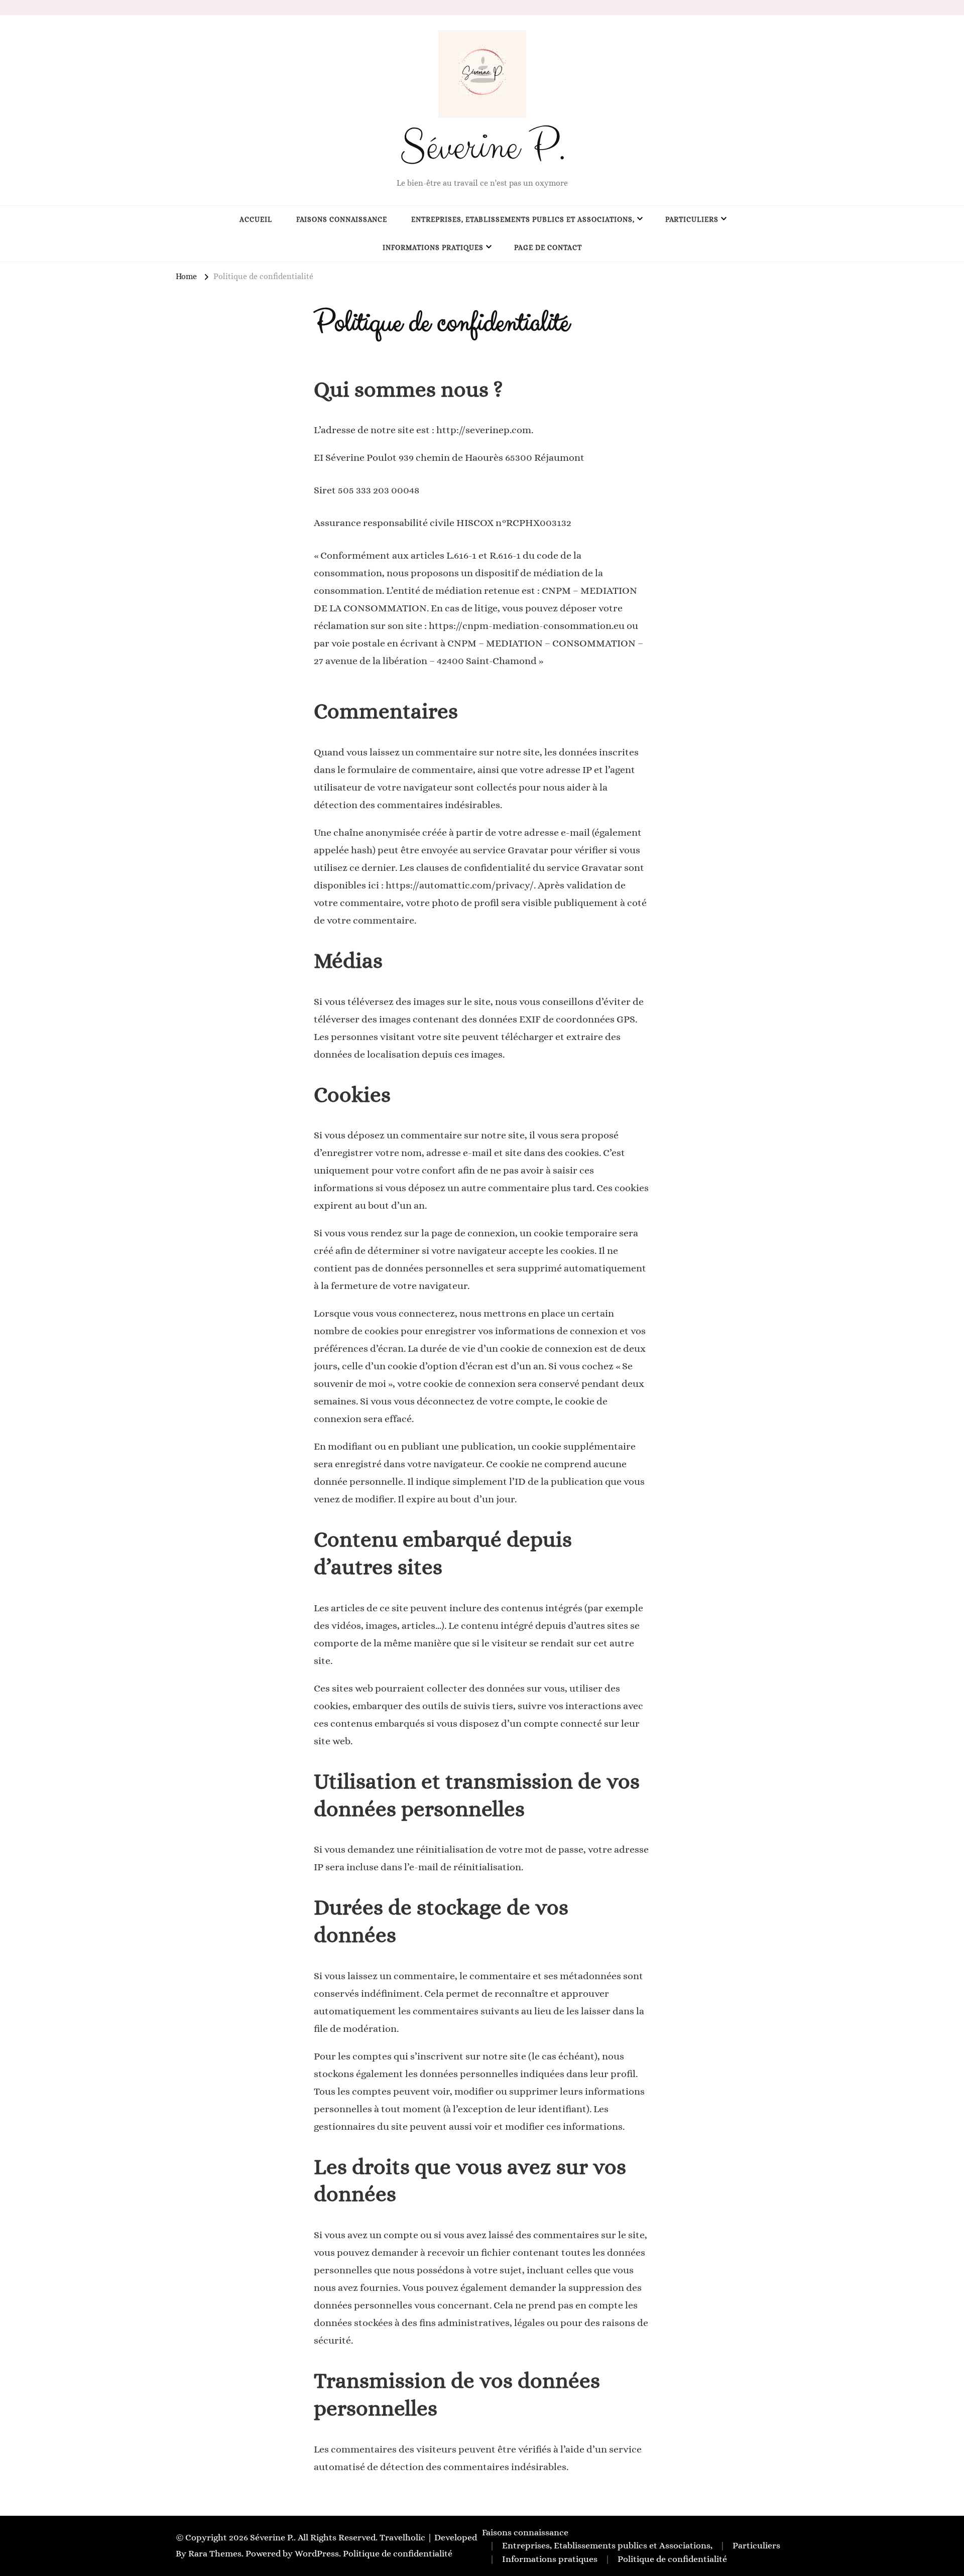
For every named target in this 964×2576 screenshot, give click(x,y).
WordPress (317, 2553)
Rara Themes (215, 2553)
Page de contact (548, 247)
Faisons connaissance (342, 219)
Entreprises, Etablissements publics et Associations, (523, 219)
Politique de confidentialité (398, 2553)
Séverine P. (482, 147)
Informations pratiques (433, 247)
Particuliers (692, 219)
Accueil (256, 219)
